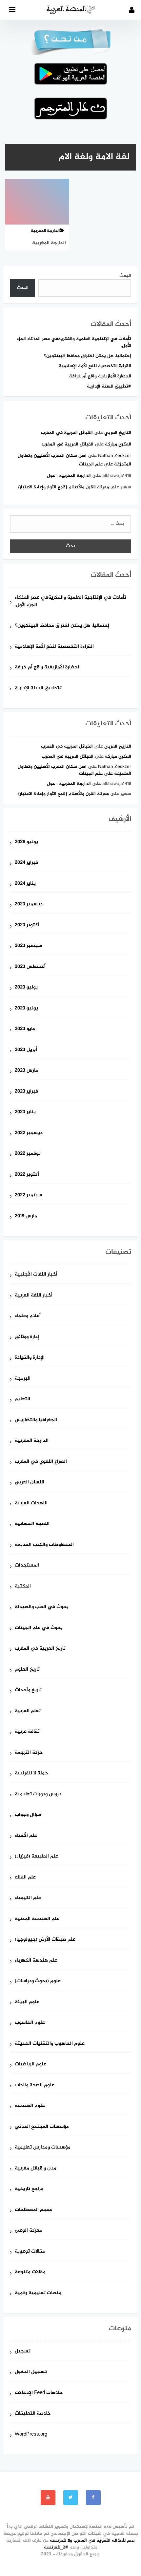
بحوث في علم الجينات (39, 1628)
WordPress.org (31, 2435)
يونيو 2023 (26, 1009)
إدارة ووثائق (27, 1337)
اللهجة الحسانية (32, 1524)
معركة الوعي (28, 2231)
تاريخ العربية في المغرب (40, 1649)
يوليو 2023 (26, 988)
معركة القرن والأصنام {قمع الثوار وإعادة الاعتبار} (63, 487)
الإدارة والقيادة (30, 1358)
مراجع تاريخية (29, 2189)
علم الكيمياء (28, 1898)
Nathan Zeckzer (115, 456)
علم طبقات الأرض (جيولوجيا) (45, 1940)
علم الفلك (25, 1878)
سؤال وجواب (28, 1815)
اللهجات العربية (31, 1504)
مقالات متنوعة (30, 2272)
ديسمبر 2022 (29, 1133)
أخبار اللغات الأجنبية (36, 1275)
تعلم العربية (28, 1711)
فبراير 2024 (26, 863)
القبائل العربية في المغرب (67, 433)
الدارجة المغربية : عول (69, 476)
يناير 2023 (25, 1112)
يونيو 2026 (26, 842)
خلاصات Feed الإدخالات (39, 2393)
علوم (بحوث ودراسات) (38, 1981)
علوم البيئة (27, 2002)
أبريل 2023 (26, 1050)
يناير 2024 (25, 884)
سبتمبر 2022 (28, 1196)
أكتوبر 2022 (27, 1175)
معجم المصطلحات (33, 2210)
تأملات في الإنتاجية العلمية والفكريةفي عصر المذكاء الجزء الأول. (74, 342)
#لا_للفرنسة (56, 2547)
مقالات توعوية (30, 2252)
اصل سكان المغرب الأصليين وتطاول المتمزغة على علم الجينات (74, 770)
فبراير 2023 (26, 1092)
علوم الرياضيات (30, 2065)
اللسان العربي (30, 1483)
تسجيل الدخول (31, 2372)
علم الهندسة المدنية (37, 1919)
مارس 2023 (26, 1071)
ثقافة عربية (27, 1732)
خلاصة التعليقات (33, 2414)
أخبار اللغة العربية (34, 1296)
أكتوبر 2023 (27, 925)
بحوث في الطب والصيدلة (42, 1607)
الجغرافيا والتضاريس (36, 1420)
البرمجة (23, 1379)
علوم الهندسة (30, 2106)
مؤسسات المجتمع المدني (42, 2127)
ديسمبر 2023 (29, 905)
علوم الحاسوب (30, 2023)
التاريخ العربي (118, 433)
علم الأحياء (26, 1836)
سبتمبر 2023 (28, 946)
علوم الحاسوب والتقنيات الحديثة (50, 2044)
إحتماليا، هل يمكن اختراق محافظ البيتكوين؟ (88, 356)
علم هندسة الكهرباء (36, 1961)
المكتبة (23, 1587)
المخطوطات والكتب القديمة (44, 1545)
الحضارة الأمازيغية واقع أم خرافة (100, 376)
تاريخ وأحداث (28, 1690)
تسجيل (23, 2352)
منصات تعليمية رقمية (38, 2293)
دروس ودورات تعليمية (38, 1795)
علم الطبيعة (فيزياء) (36, 1857)
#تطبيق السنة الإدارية (109, 386)
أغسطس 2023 (30, 967)
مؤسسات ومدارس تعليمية (43, 2148)
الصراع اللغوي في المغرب (41, 1462)
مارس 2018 (26, 1216)
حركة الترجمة (29, 1753)
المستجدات (27, 1566)
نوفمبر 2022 (28, 1154)
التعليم (22, 1399)
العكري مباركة (118, 444)
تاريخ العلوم (27, 1670)
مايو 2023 (25, 1029)
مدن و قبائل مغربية (36, 2169)
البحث (125, 276)
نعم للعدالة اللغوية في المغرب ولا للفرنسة (92, 2540)
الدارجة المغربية (32, 1441)
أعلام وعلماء (28, 1316)
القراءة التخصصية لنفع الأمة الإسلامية (95, 366)
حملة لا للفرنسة (31, 1774)
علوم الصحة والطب (35, 2086)
